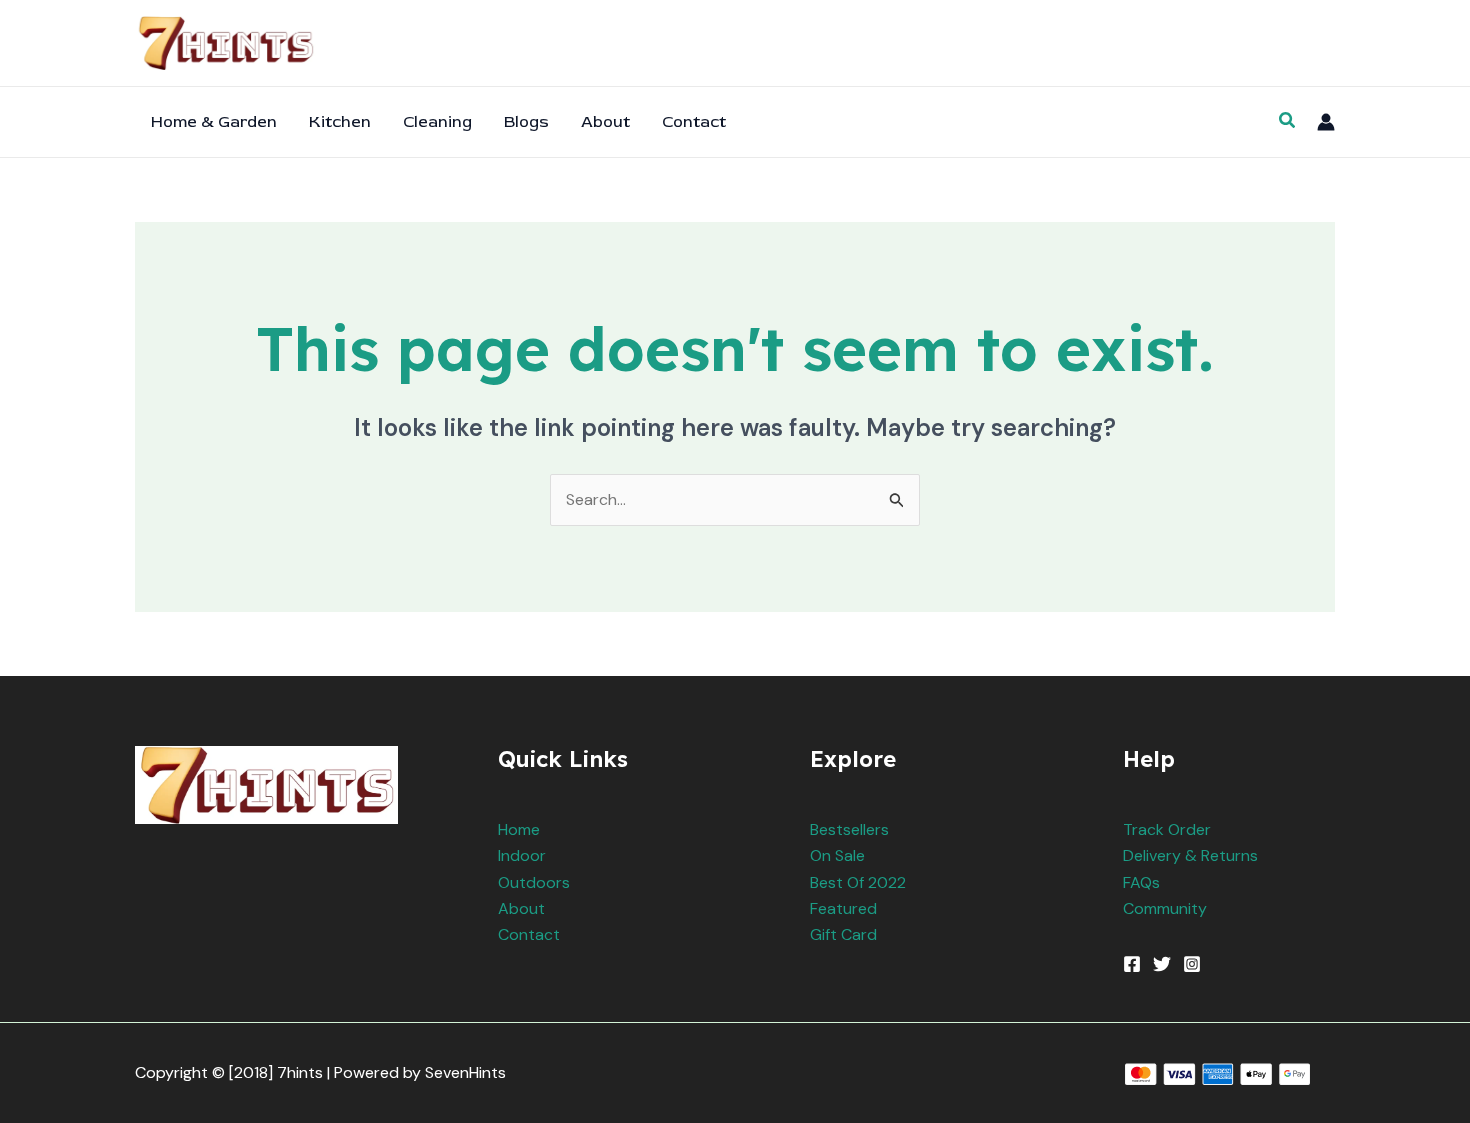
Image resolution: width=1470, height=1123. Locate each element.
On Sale (837, 855)
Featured (843, 908)
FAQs (1141, 882)
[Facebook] (1132, 964)
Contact (529, 934)
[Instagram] (1192, 964)
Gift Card (843, 934)
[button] (1288, 121)
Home (519, 829)
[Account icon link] (1326, 122)
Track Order (1167, 829)
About (521, 908)
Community (1165, 908)
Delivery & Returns (1190, 855)
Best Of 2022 (858, 882)
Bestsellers (849, 829)
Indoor (522, 855)
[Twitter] (1162, 964)
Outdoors (534, 882)
